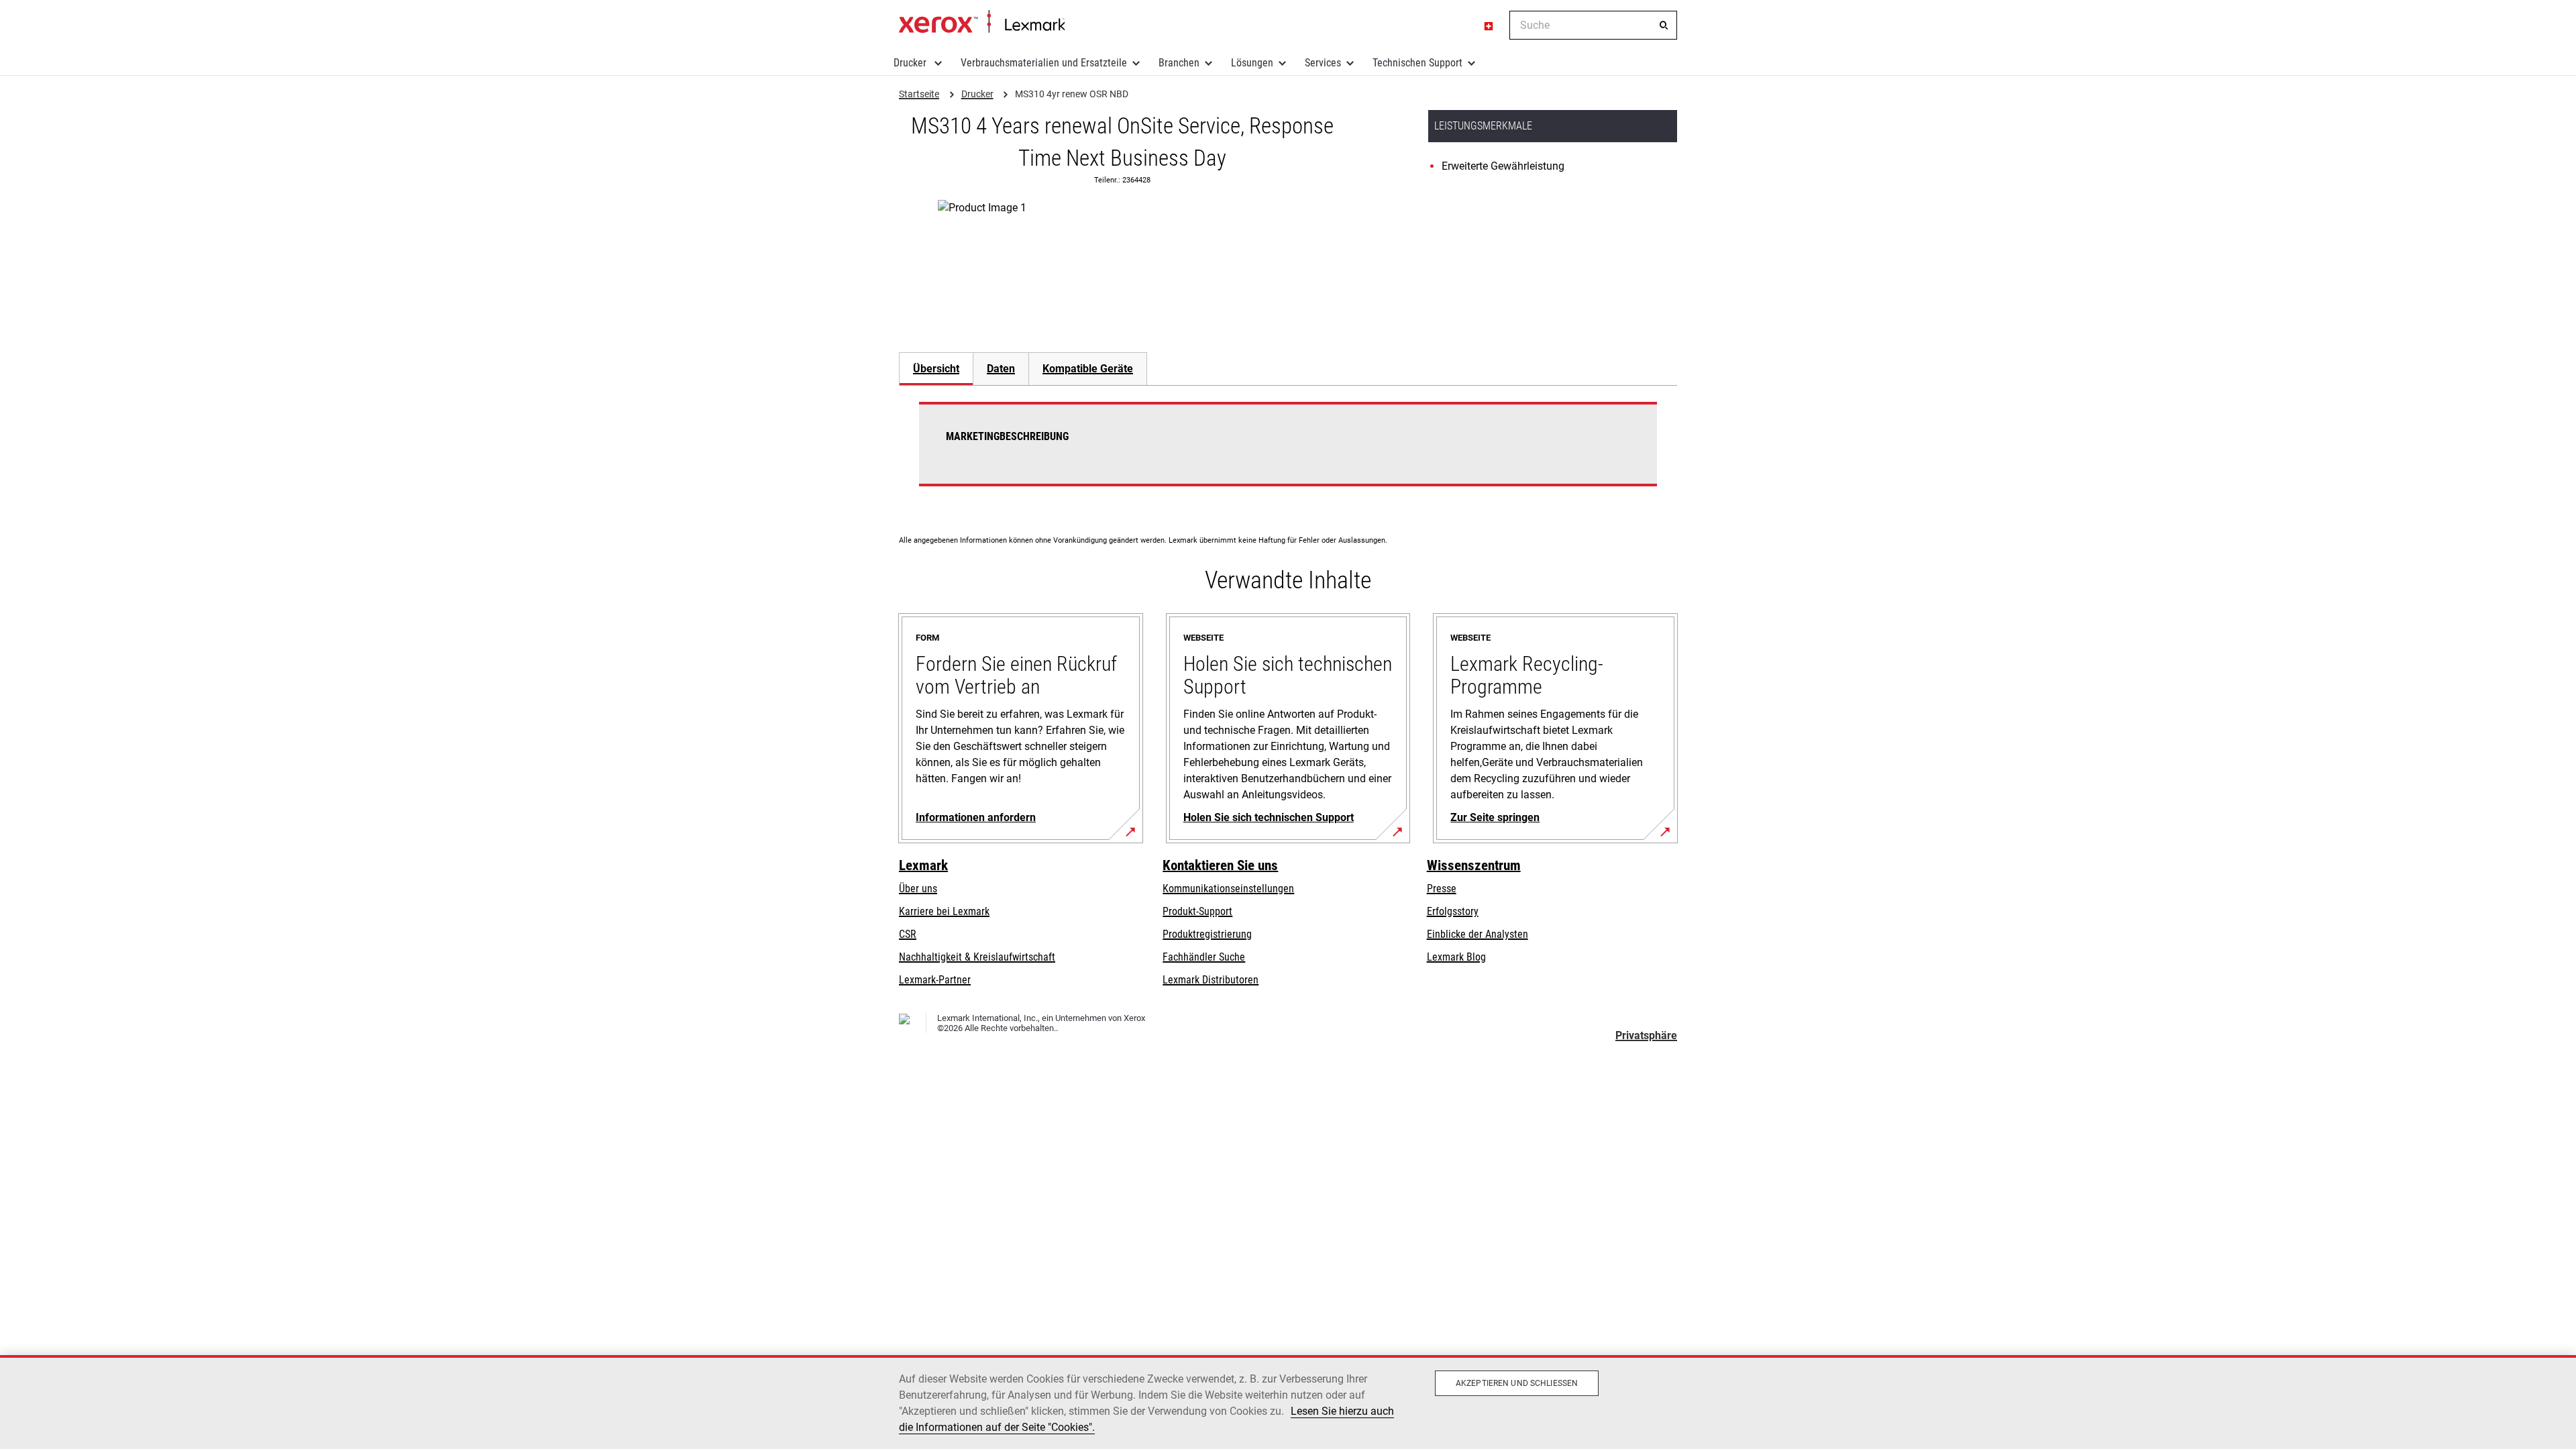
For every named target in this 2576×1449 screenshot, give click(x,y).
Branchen (1179, 63)
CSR (908, 934)
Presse (1442, 889)
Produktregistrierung (1207, 934)
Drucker (911, 63)
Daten (1001, 369)
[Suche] (1664, 25)
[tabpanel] (1288, 452)
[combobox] (1593, 25)
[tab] (936, 369)
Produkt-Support (1197, 911)
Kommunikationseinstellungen (1228, 889)
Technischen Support (1417, 63)
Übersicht (936, 369)
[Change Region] (1489, 25)
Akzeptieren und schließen (1517, 1383)
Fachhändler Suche (1204, 957)
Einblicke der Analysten (1478, 934)
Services (1323, 63)
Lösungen (1252, 63)
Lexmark (923, 865)
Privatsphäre (1646, 1035)
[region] (1288, 1402)
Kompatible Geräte (1088, 369)
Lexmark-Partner (935, 980)
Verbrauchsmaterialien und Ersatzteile (1044, 63)
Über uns (918, 889)
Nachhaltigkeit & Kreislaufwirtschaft (977, 957)
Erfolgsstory (1453, 911)
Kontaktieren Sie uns (1220, 865)
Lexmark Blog (1456, 957)
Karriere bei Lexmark (944, 911)
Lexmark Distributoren (1211, 980)
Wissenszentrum (1474, 865)
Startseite (982, 22)
